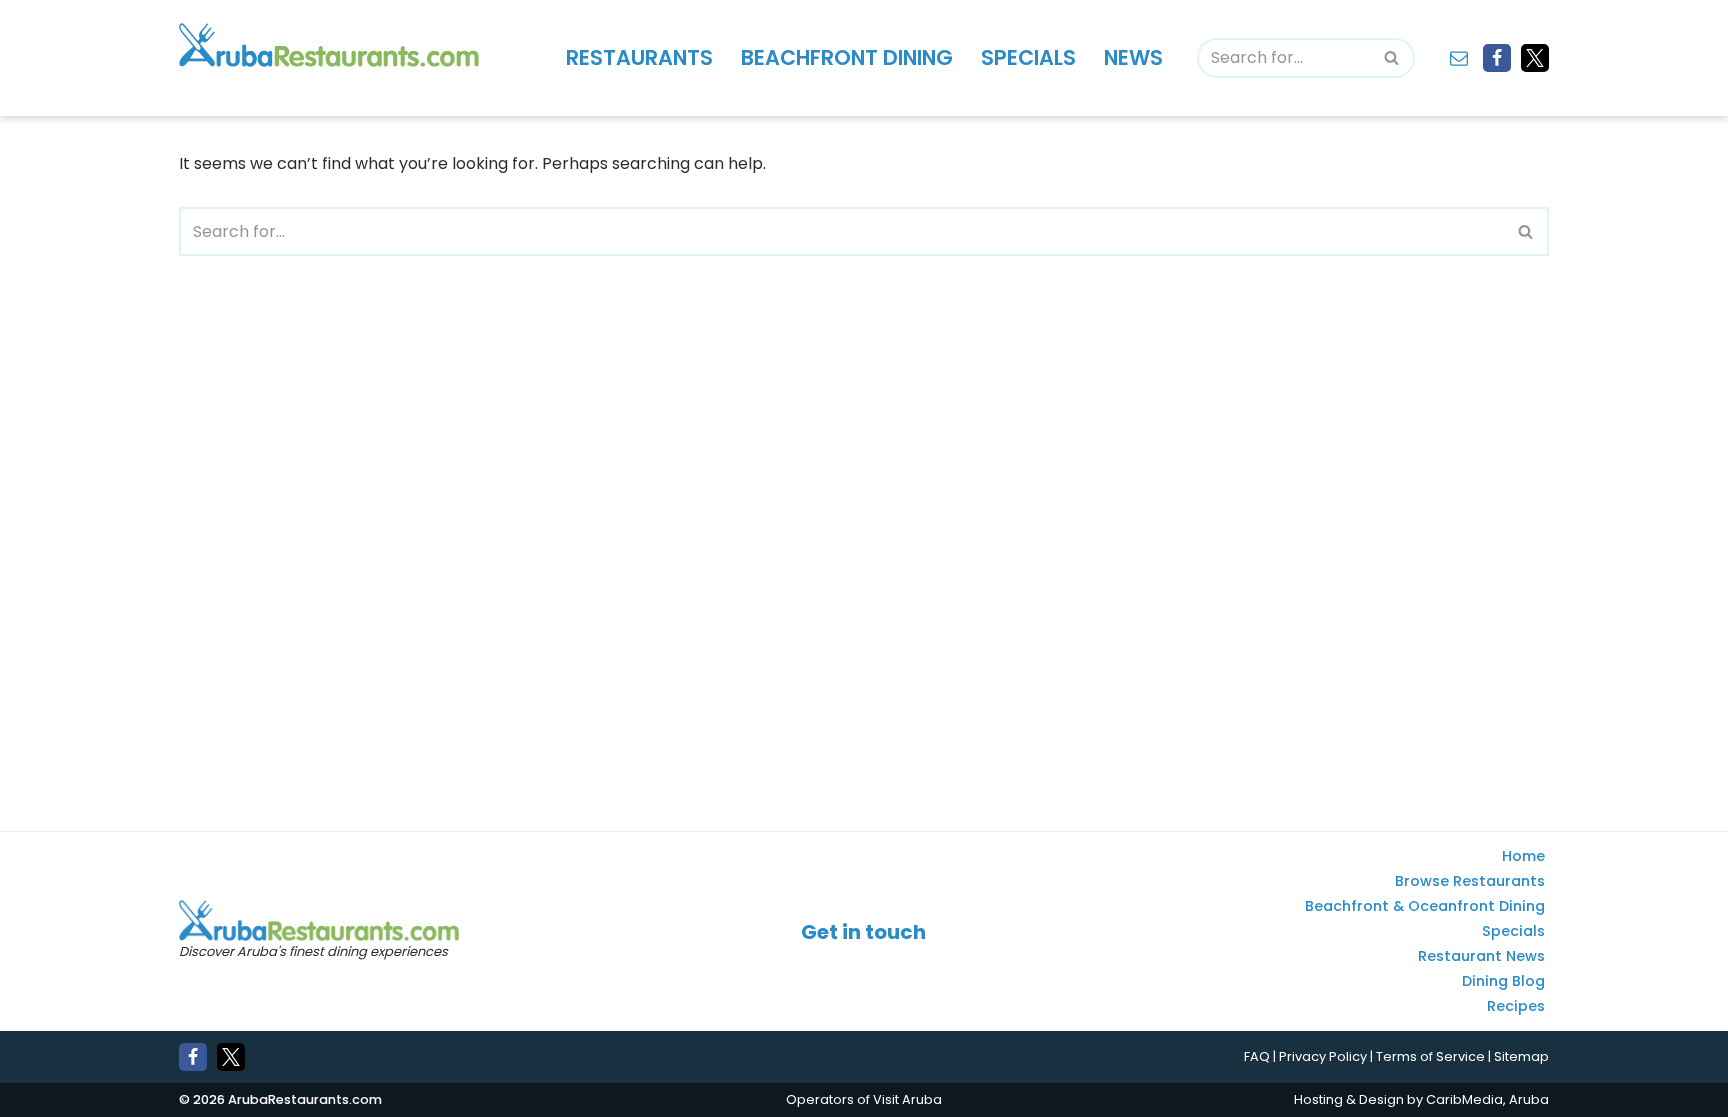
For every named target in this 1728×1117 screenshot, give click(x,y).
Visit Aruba (907, 1099)
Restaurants (639, 57)
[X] (1535, 58)
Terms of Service (1430, 1057)
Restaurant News (1481, 957)
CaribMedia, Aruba (1487, 1099)
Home (1523, 857)
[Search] (1392, 58)
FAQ (1257, 1057)
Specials (1028, 57)
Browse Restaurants (1470, 882)
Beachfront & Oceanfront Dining (1425, 907)
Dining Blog (1503, 982)
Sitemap (1521, 1057)
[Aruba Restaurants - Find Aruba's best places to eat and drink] (329, 45)
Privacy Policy (1323, 1057)
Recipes (1516, 1007)
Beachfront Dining (847, 57)
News (1133, 57)
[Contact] (1459, 58)
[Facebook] (1497, 58)
